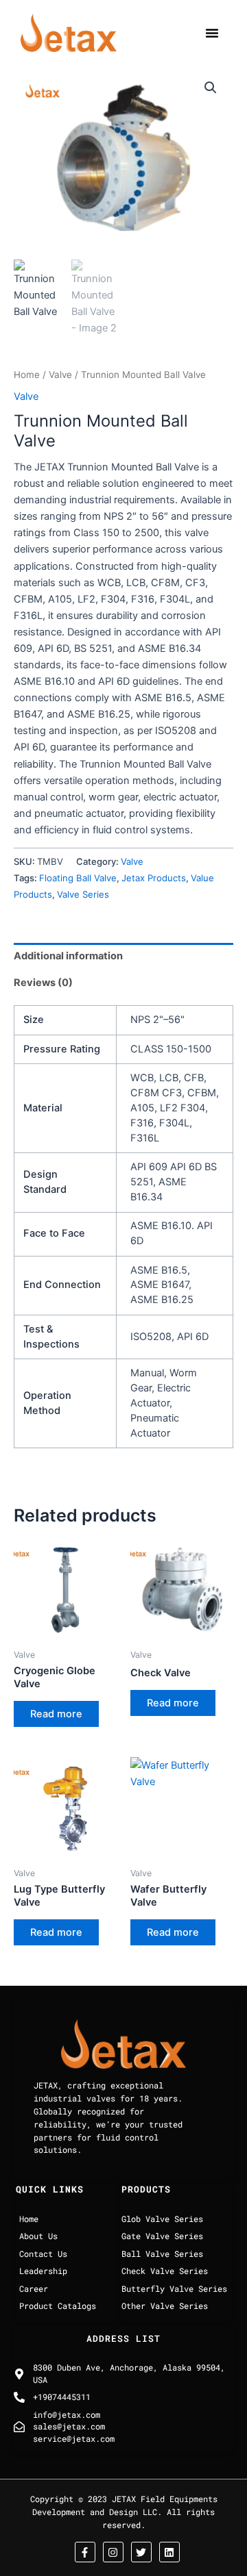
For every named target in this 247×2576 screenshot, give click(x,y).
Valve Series (83, 894)
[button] (212, 33)
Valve (60, 375)
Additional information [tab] (68, 956)
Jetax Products (154, 878)
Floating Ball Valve (78, 878)
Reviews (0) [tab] (43, 983)
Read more (56, 1714)
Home (27, 375)
